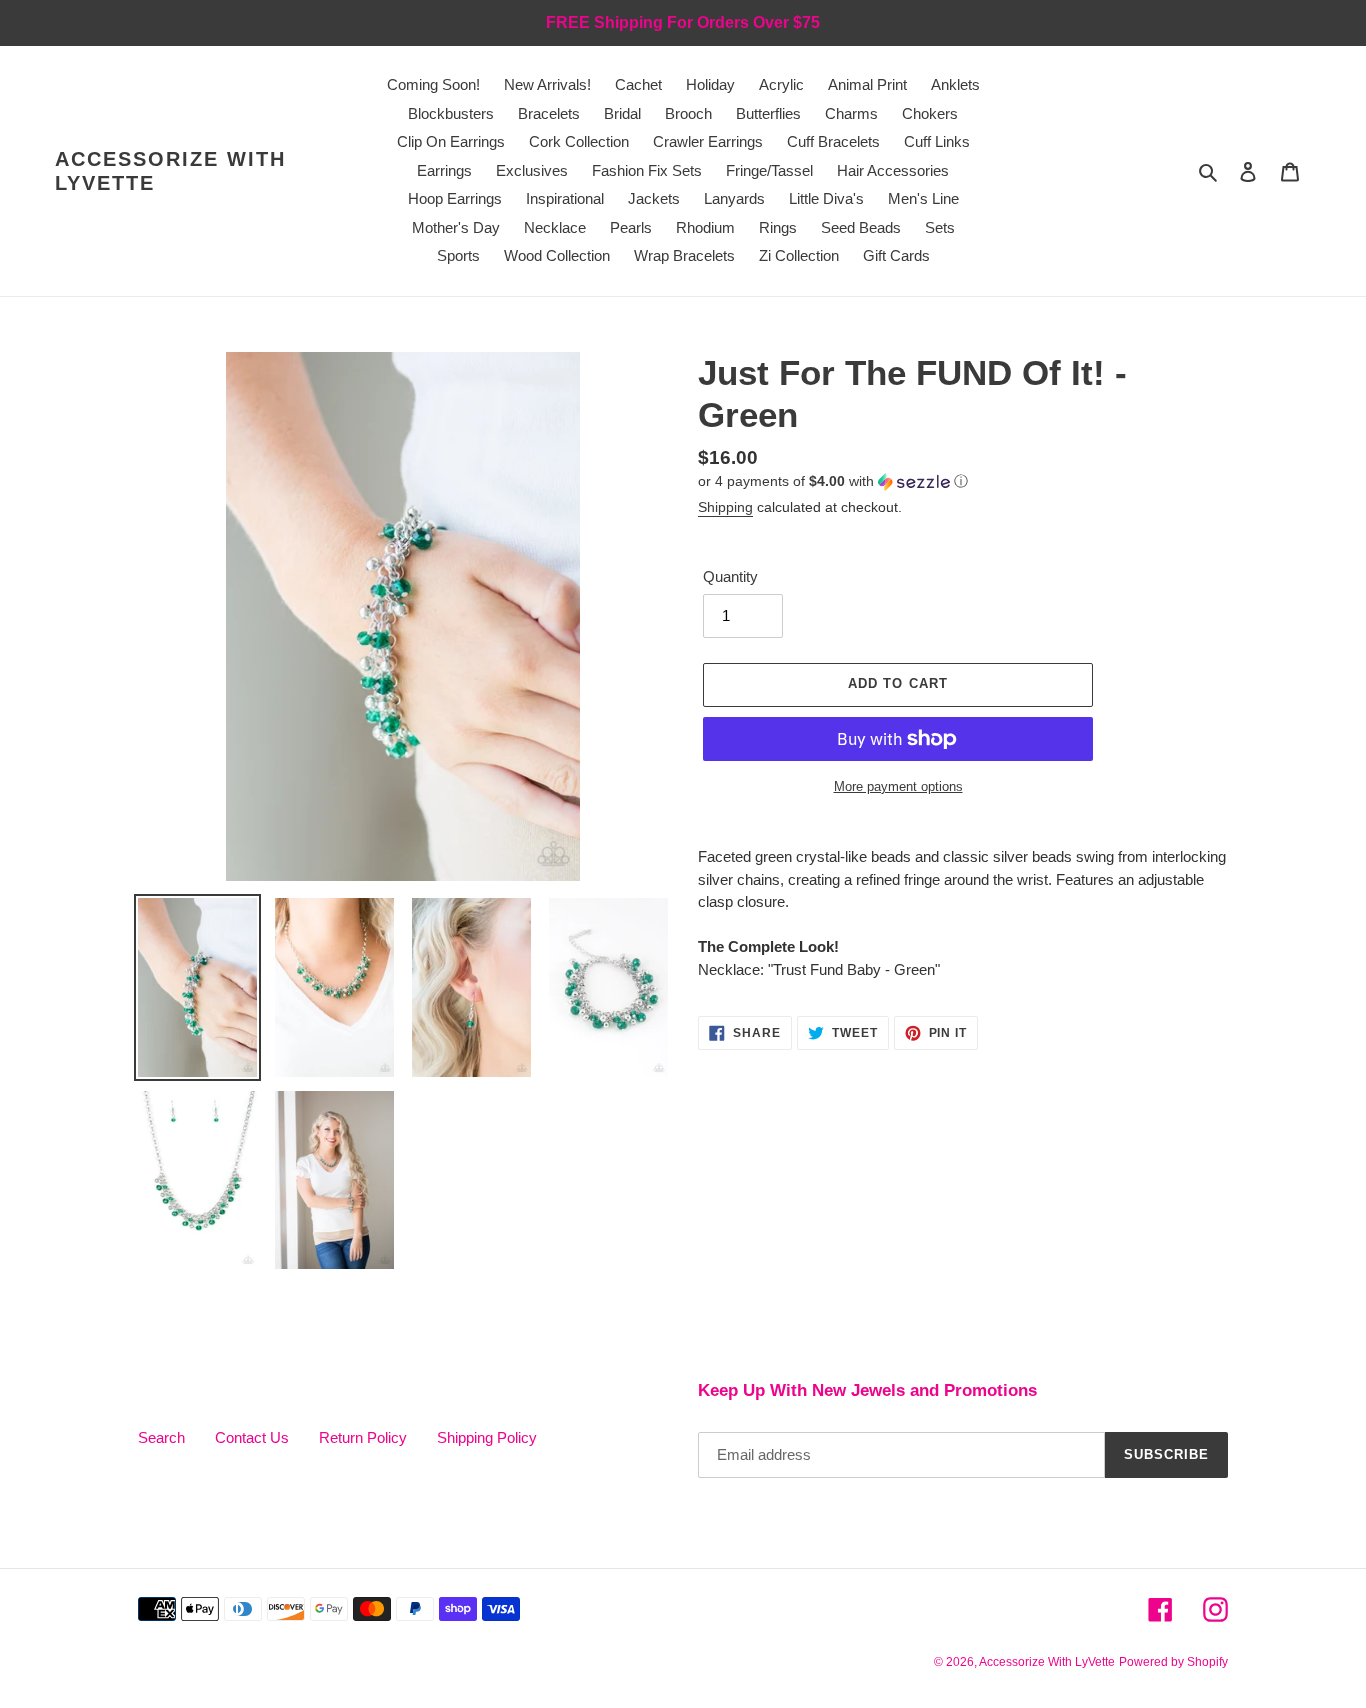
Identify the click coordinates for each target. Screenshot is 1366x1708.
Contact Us (252, 1437)
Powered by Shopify (1173, 1662)
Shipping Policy (487, 1437)
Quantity (730, 576)
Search (161, 1437)
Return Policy (363, 1437)
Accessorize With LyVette (170, 171)
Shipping (725, 507)
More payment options (898, 786)
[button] (833, 481)
